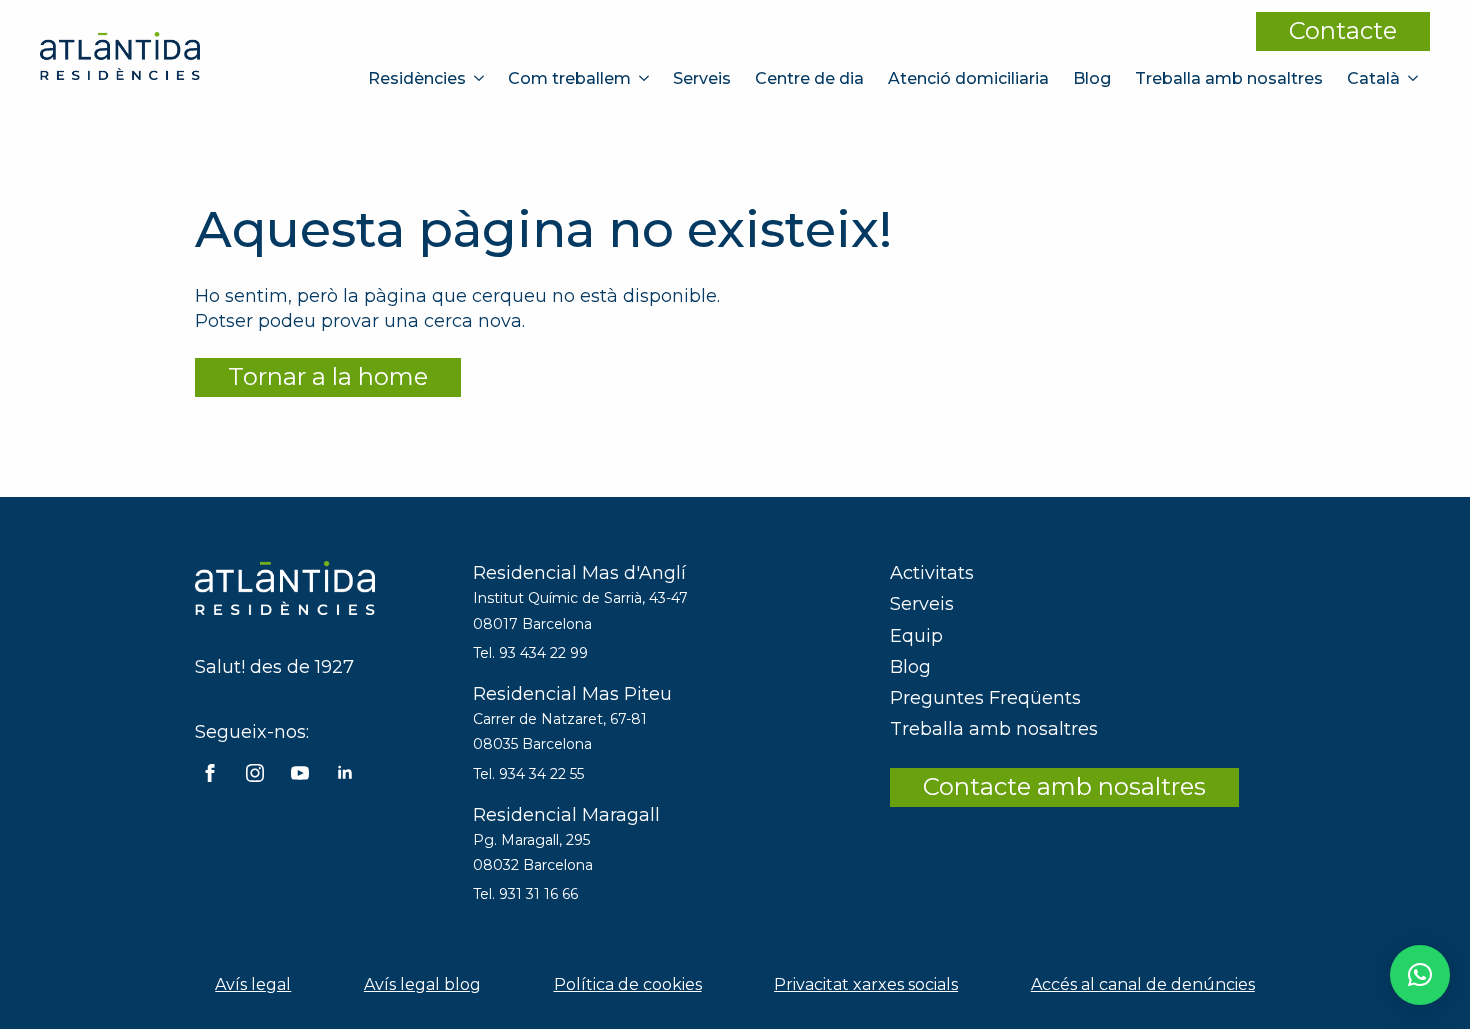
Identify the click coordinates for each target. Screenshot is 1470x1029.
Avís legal (253, 984)
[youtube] (300, 773)
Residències (417, 78)
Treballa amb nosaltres (1229, 78)
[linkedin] (345, 773)
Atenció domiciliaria (968, 78)
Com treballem (569, 78)
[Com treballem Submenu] (646, 78)
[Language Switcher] (1415, 78)
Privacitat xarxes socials (866, 984)
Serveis (702, 78)
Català (1373, 78)
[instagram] (255, 773)
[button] (1420, 975)
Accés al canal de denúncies (1143, 984)
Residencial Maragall (566, 815)
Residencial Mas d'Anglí (579, 573)
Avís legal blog (422, 984)
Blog (1092, 78)
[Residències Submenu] (481, 78)
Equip (916, 636)
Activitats (932, 573)
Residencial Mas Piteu (572, 694)
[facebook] (210, 773)
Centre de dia (809, 78)
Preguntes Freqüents (985, 698)
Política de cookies (628, 984)
